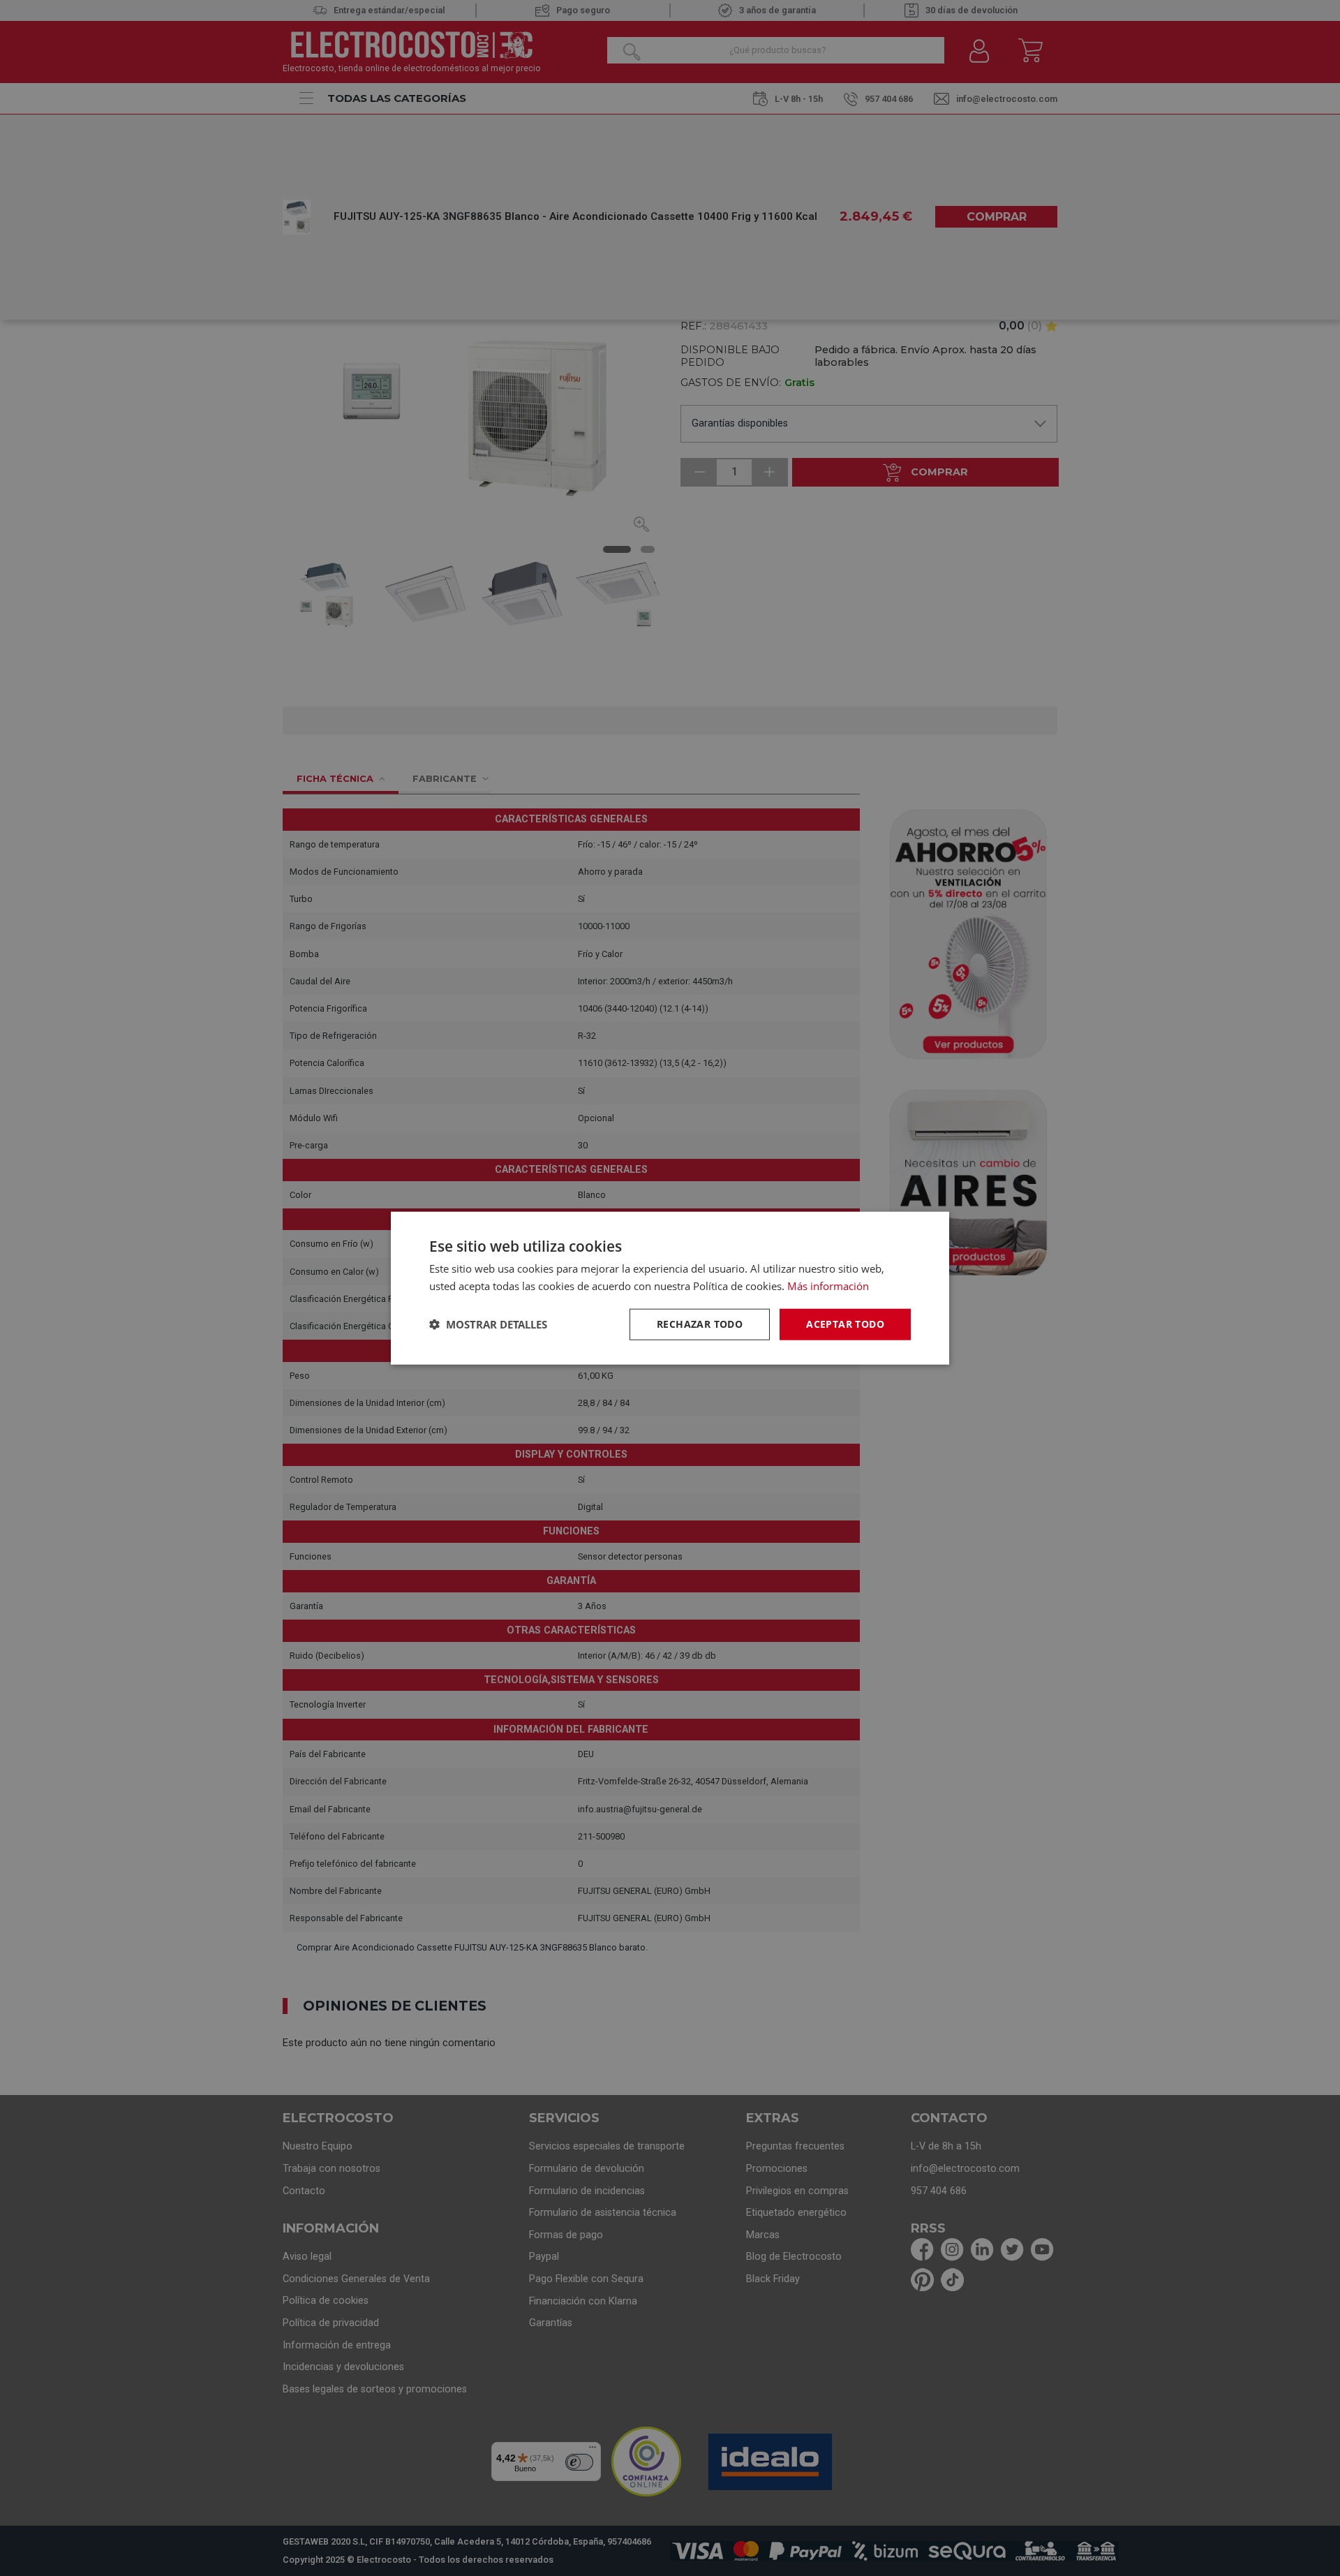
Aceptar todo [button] (845, 1324)
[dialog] (670, 1288)
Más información (828, 1286)
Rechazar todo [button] (700, 1324)
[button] (488, 1324)
